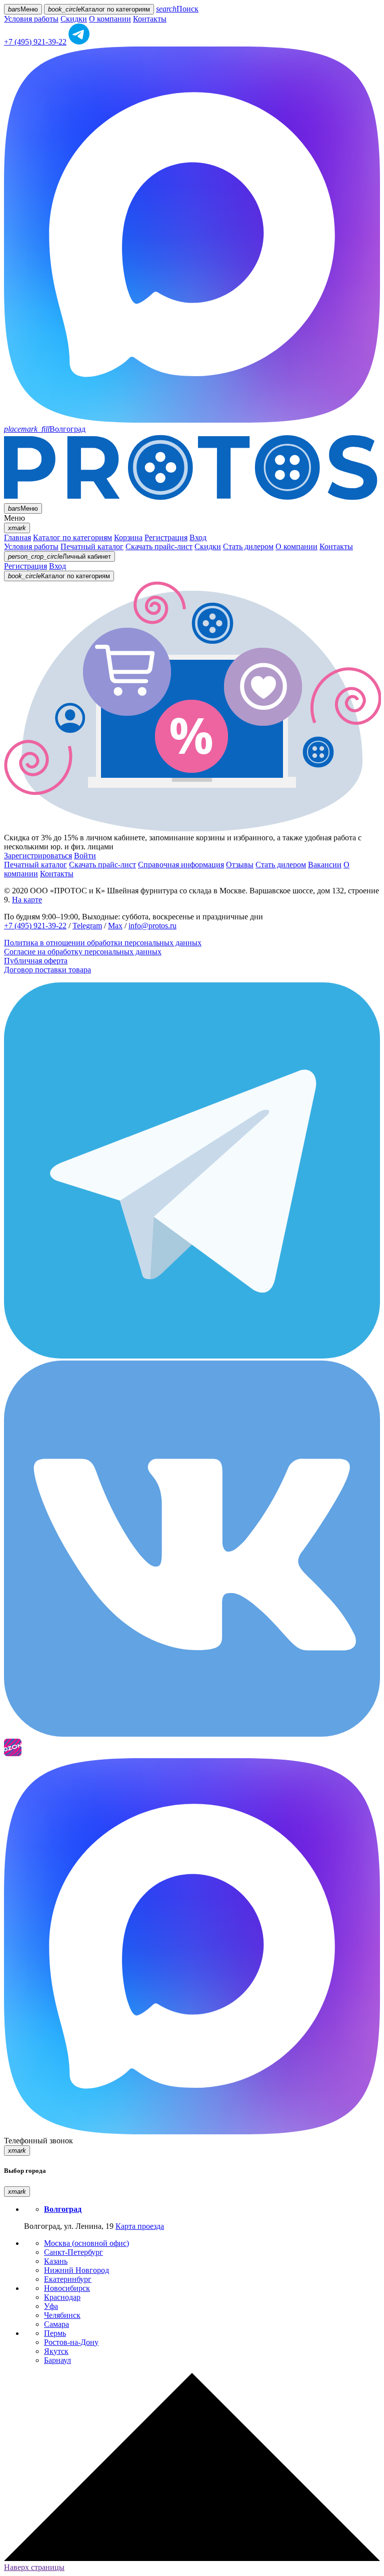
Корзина (128, 537)
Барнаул (57, 2360)
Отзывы (240, 865)
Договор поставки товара (47, 970)
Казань (56, 2261)
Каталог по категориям (72, 537)
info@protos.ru (152, 926)
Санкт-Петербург (73, 2252)
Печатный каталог (92, 546)
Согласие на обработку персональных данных (83, 952)
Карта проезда (140, 2226)
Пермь (55, 2333)
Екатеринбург (68, 2279)
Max (115, 926)
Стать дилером (248, 546)
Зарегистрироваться (38, 856)
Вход (198, 537)
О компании (110, 19)
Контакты (150, 19)
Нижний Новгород (76, 2270)
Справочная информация (181, 865)
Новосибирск (67, 2288)
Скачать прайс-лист (159, 546)
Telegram (87, 926)
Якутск (56, 2351)
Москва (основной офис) (86, 2243)
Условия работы (31, 19)
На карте (27, 900)
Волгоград (45, 429)
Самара (56, 2324)
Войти (85, 856)
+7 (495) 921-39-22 (35, 42)
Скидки (74, 19)
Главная (17, 537)
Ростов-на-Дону (71, 2342)
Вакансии (325, 865)
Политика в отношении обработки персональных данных (103, 943)
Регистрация (166, 537)
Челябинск (62, 2315)
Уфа (51, 2306)
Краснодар (62, 2297)
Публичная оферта (36, 961)
